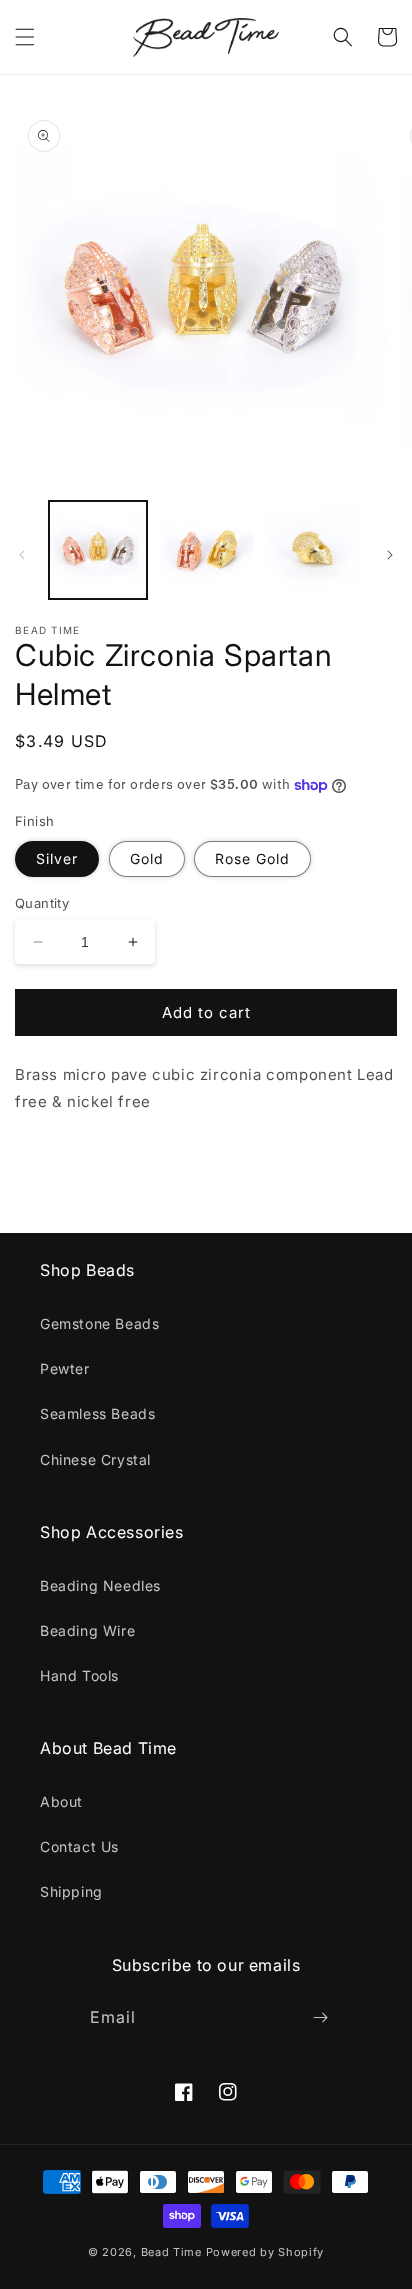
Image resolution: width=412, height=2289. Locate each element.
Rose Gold (252, 858)
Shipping (71, 1891)
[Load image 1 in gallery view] (98, 550)
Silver (57, 858)
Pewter (65, 1368)
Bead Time (173, 2252)
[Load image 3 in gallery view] (313, 550)
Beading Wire (87, 1630)
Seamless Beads (97, 1413)
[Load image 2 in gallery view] (206, 550)
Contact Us (79, 1846)
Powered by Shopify (265, 2252)
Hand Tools (79, 1675)
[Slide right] (390, 555)
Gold (147, 858)
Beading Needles (100, 1585)
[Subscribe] (320, 2017)
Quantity (42, 903)
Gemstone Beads (99, 1323)
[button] (25, 37)
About (61, 1801)
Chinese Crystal (95, 1459)
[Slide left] (22, 555)
